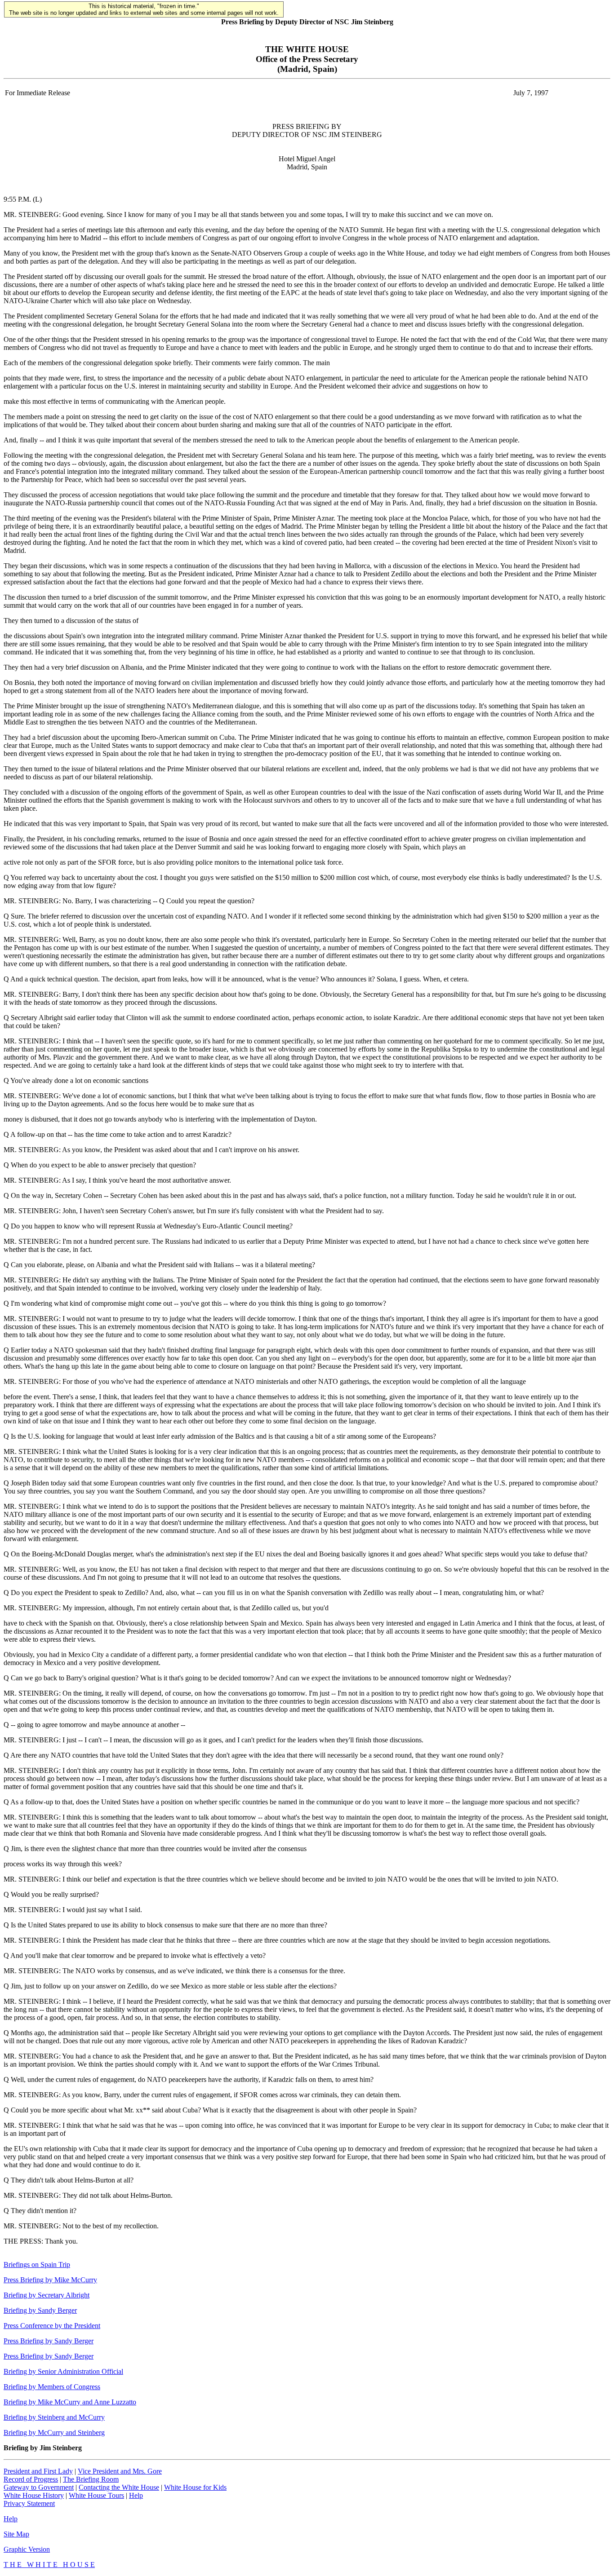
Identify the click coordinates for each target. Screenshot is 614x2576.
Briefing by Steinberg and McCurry (54, 2417)
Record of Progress (31, 2479)
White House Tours (96, 2495)
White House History (34, 2495)
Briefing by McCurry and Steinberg (54, 2432)
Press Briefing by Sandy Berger (49, 2341)
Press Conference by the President (52, 2326)
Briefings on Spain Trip (37, 2264)
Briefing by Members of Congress (52, 2387)
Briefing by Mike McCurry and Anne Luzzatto (70, 2402)
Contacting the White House (119, 2487)
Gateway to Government (39, 2487)
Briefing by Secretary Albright (47, 2295)
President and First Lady (38, 2471)
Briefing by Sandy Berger (40, 2310)
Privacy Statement (29, 2503)
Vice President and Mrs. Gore (120, 2471)
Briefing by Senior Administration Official (63, 2371)
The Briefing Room (91, 2479)
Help (136, 2495)
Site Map (16, 2534)
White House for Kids (195, 2487)
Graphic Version (27, 2549)
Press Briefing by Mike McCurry (50, 2280)
